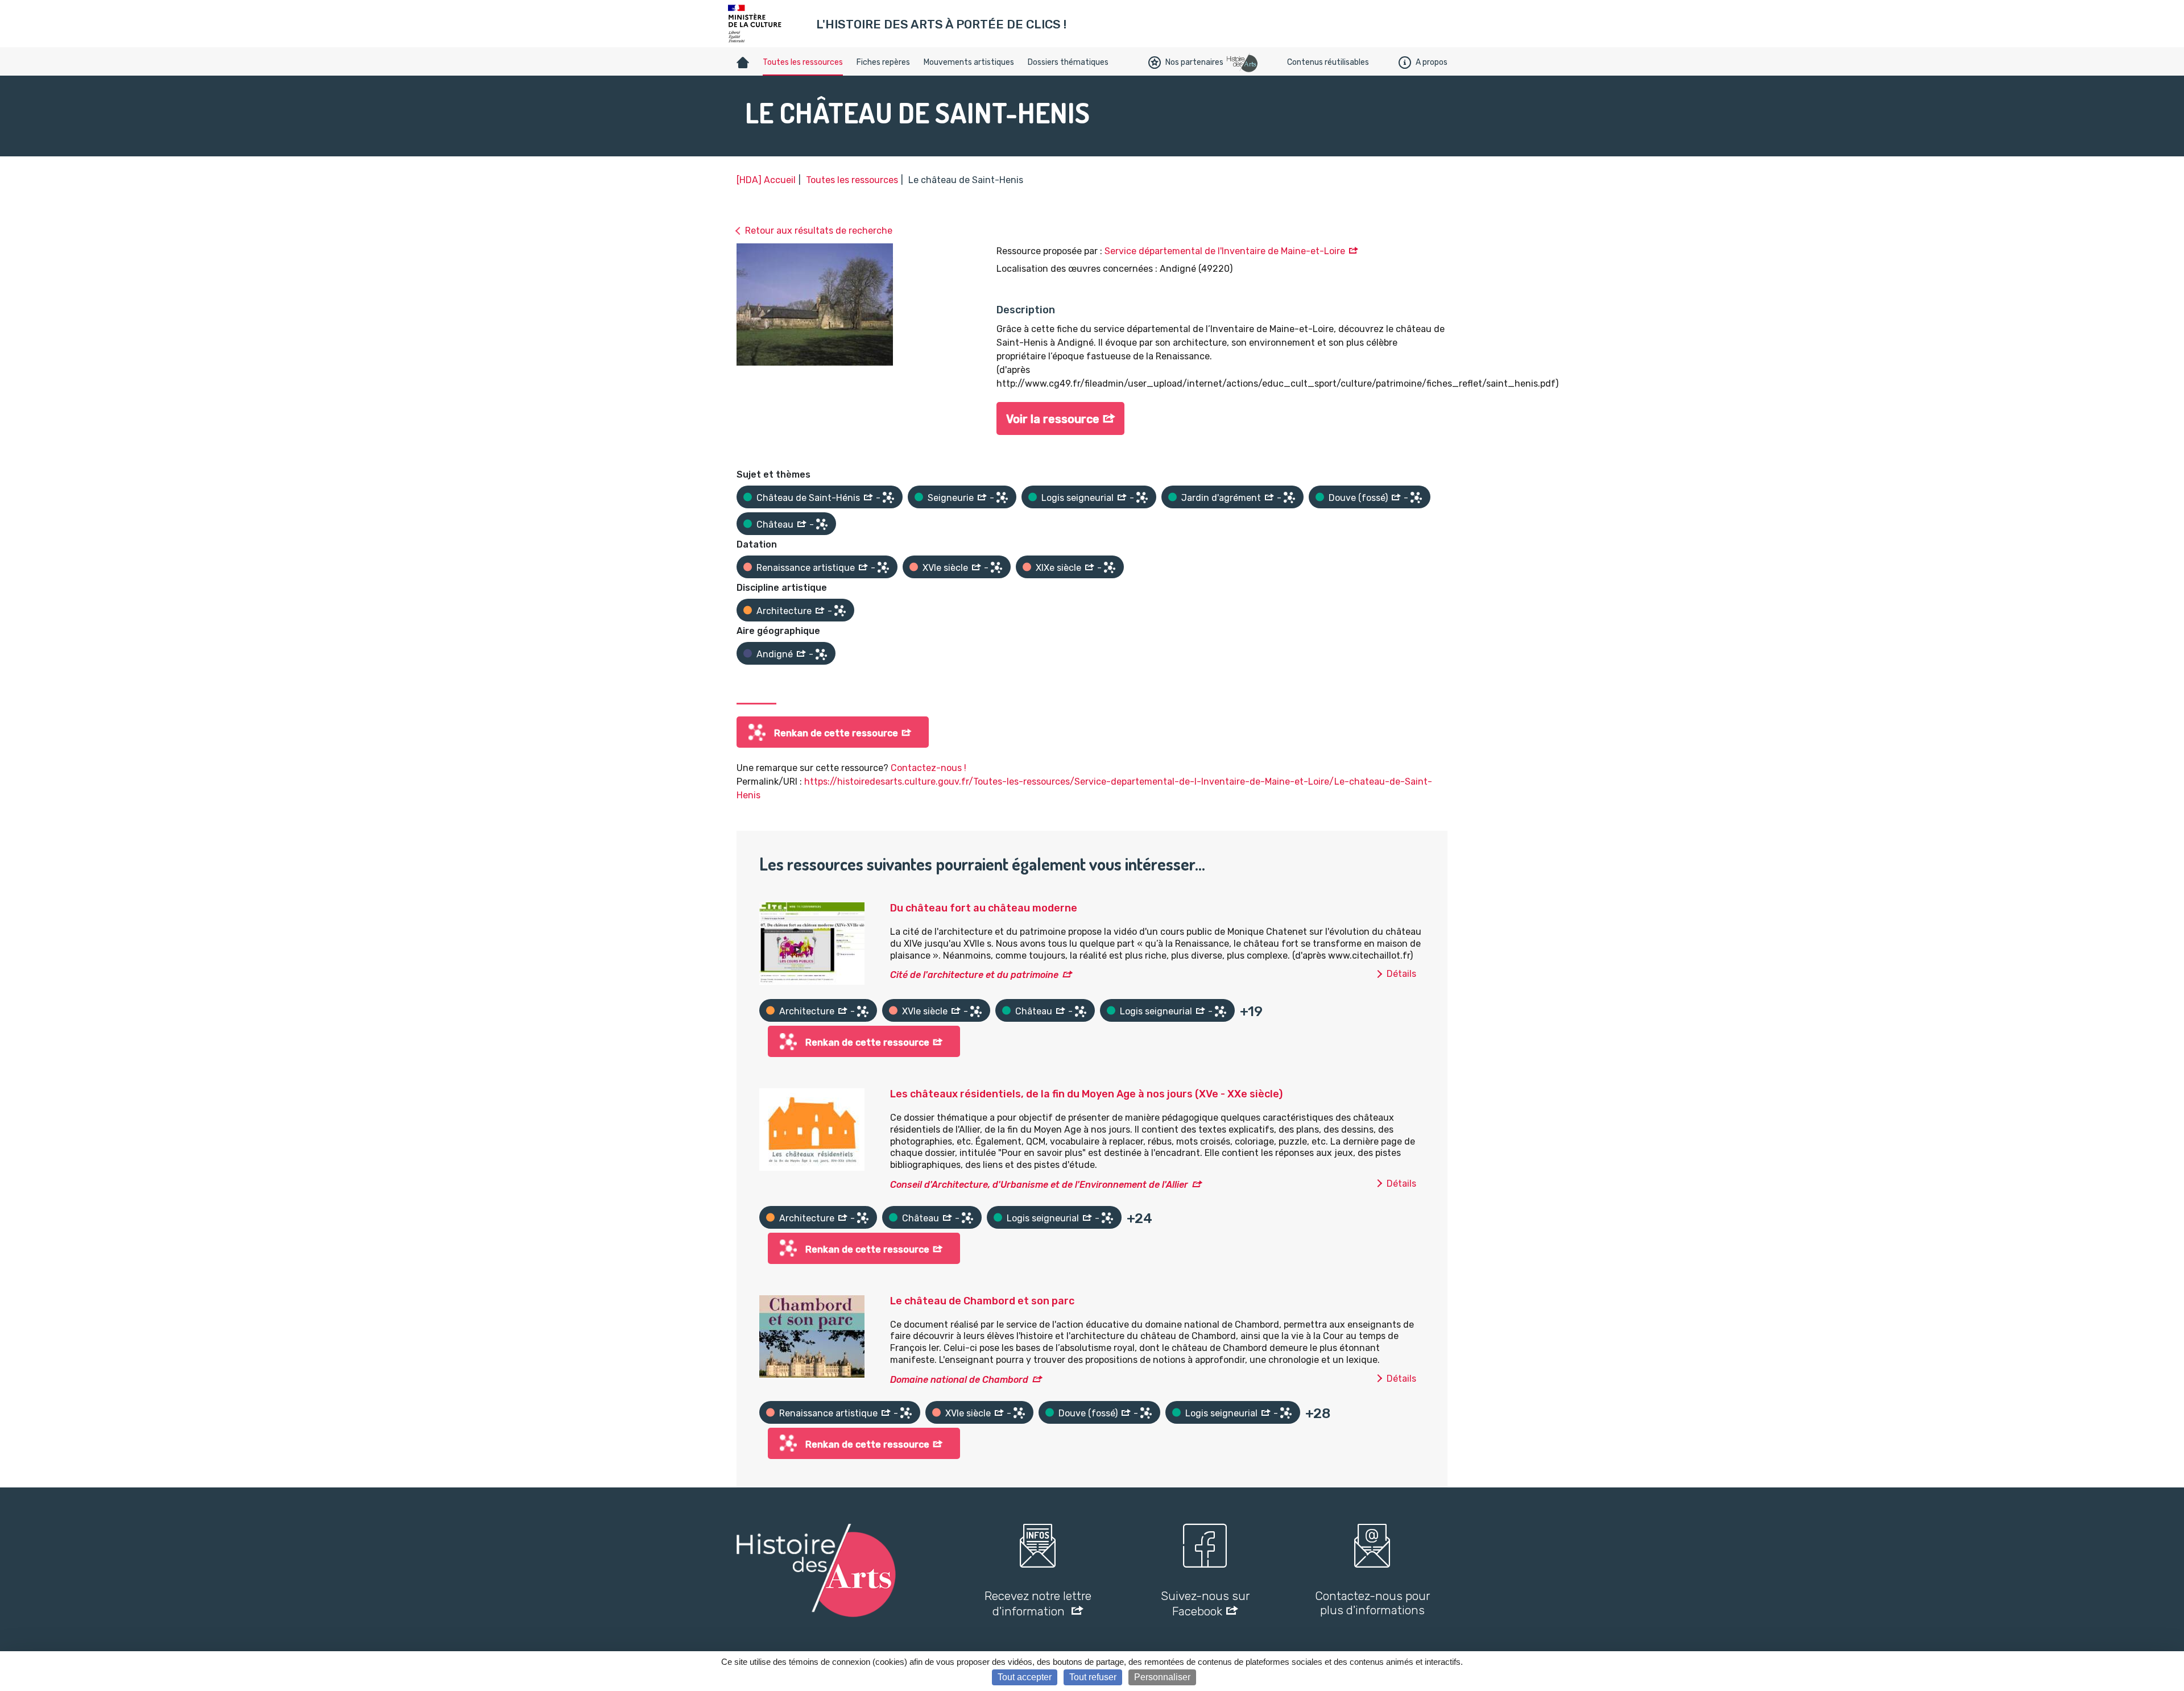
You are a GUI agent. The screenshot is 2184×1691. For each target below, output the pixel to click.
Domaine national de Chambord (959, 1380)
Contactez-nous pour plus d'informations (1372, 1603)
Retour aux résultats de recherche (819, 231)
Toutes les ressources (803, 62)
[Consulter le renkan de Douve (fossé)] (1416, 498)
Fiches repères (883, 62)
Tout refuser (1093, 1677)
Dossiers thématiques (1068, 62)
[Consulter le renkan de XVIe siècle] (996, 567)
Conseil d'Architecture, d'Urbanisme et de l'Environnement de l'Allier (1039, 1185)
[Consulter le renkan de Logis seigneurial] (1142, 498)
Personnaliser (1162, 1677)
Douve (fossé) (1358, 498)
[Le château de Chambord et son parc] (812, 1336)
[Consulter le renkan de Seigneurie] (1002, 498)
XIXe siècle (1058, 568)
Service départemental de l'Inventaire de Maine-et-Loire (1225, 251)
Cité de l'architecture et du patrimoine (974, 975)
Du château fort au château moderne (984, 908)
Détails (1401, 974)
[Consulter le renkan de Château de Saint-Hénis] (888, 498)
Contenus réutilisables (1328, 62)
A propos (1432, 62)
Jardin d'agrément (1221, 498)
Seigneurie (951, 498)
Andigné (775, 654)
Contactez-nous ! (928, 768)
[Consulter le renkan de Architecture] (840, 611)
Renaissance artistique (806, 568)
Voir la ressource (1053, 419)
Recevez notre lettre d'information (1038, 1603)
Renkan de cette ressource (836, 733)
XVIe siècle (945, 568)
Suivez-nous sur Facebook (1205, 1603)
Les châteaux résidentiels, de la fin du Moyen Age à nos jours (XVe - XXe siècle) (1086, 1094)
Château (775, 525)
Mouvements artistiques (969, 62)
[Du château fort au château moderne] (812, 943)
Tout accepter (1025, 1677)
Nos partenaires (1194, 62)
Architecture (784, 611)
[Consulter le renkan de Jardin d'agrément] (1289, 498)
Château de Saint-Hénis (808, 498)
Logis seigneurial (1077, 498)
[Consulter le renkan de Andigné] (821, 654)
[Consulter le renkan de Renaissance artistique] (883, 567)
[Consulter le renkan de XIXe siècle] (1110, 567)
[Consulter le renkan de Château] (822, 524)
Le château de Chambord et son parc (982, 1301)
